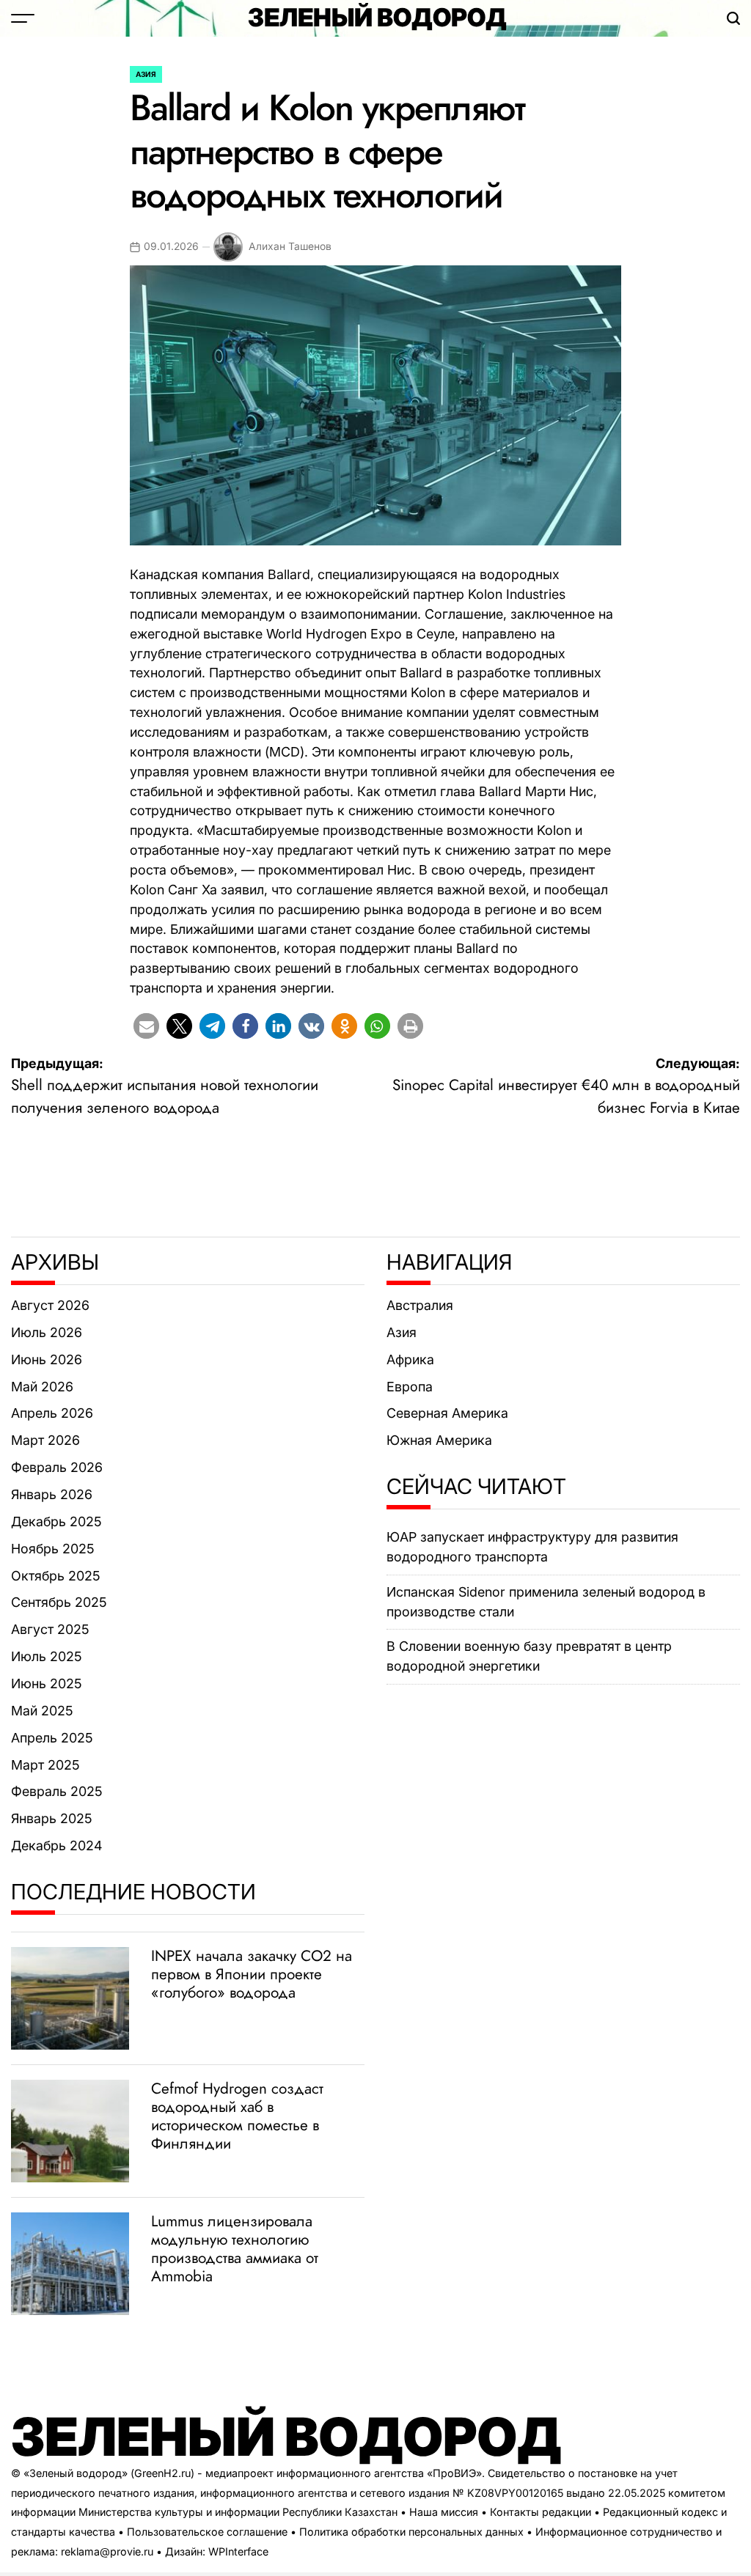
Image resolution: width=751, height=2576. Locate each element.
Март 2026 (45, 1440)
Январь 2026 (52, 1494)
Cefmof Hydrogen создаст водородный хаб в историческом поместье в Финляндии (237, 2116)
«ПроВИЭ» (454, 2473)
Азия (146, 74)
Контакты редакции (541, 2512)
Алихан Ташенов (290, 246)
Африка (410, 1359)
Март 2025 (45, 1765)
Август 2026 (50, 1305)
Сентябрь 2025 (59, 1602)
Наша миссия (444, 2512)
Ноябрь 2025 (53, 1549)
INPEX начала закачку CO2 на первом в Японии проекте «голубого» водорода (252, 1974)
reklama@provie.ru (107, 2551)
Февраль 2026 (57, 1467)
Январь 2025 (52, 1818)
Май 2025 (42, 1711)
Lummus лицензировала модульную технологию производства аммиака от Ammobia (235, 2249)
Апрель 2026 (52, 1413)
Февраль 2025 (57, 1791)
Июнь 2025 (47, 1683)
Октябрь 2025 (56, 1576)
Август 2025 (50, 1629)
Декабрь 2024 (56, 1845)
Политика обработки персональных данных (411, 2532)
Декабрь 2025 (56, 1521)
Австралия (420, 1305)
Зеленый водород (377, 18)
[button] (146, 1026)
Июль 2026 (47, 1332)
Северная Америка (447, 1413)
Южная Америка (439, 1440)
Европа (410, 1387)
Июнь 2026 (47, 1359)
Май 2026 (42, 1387)
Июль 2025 (47, 1656)
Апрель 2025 (52, 1738)
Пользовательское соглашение (207, 2532)
